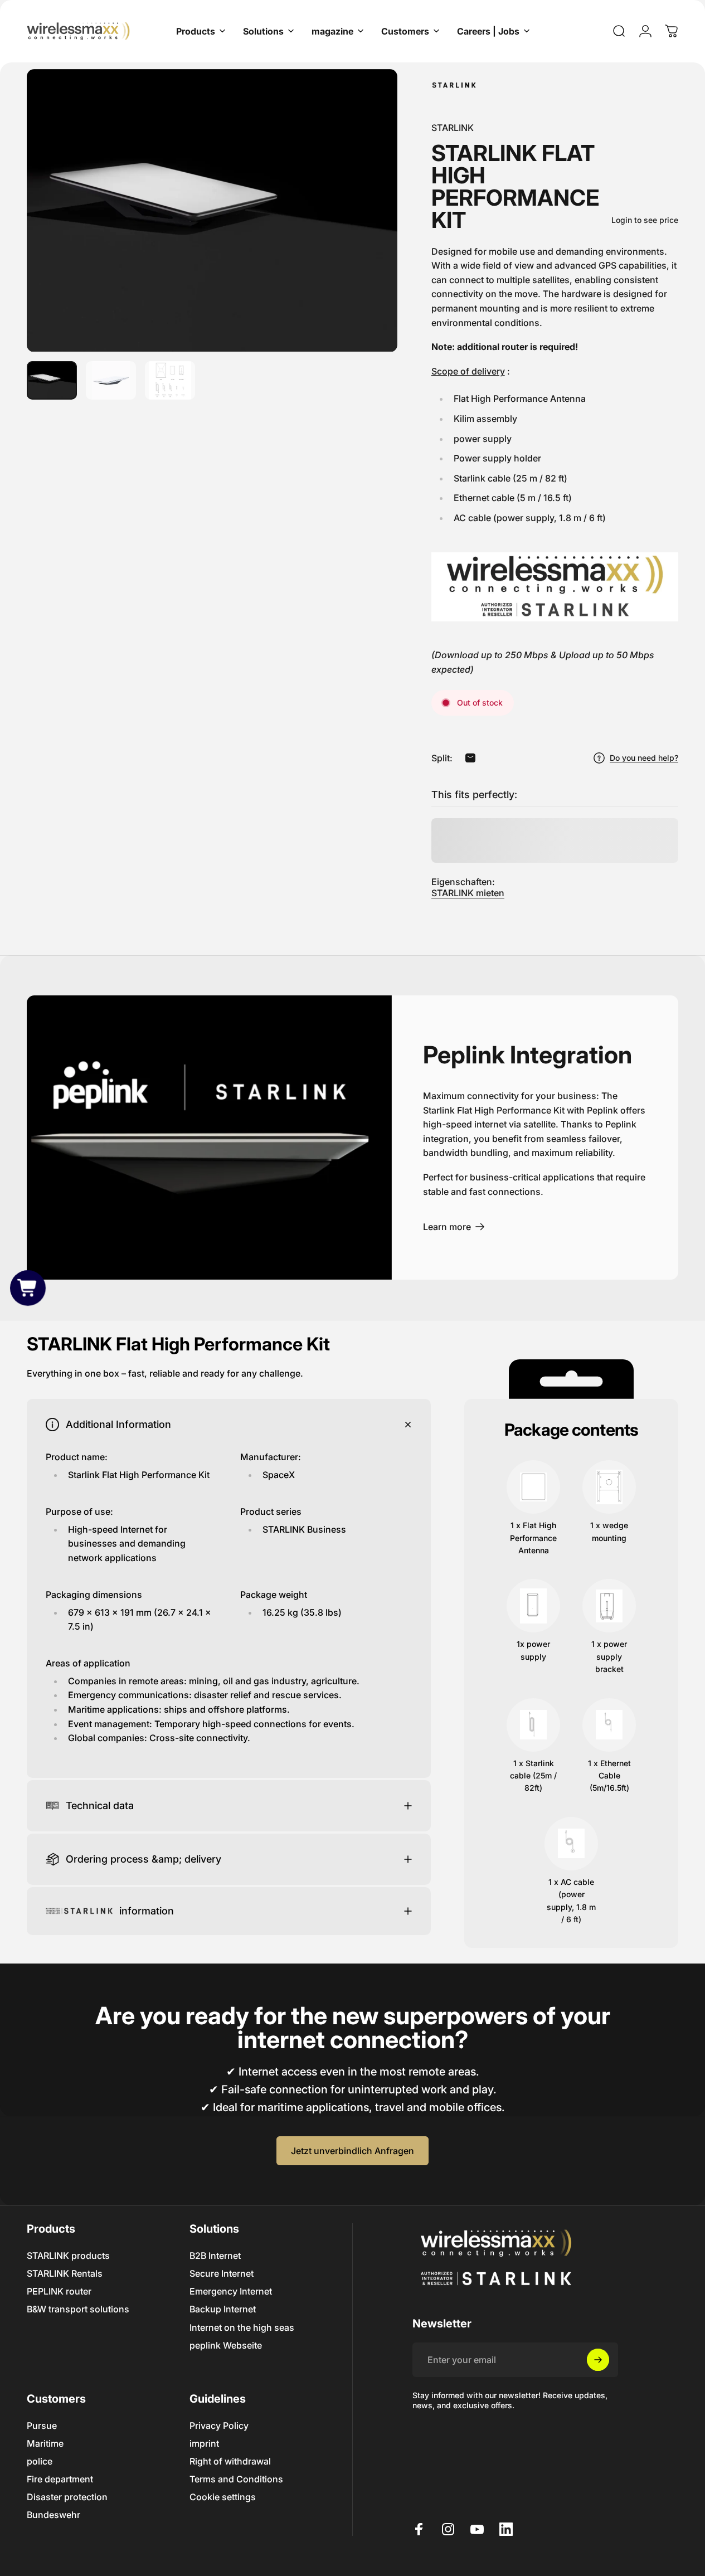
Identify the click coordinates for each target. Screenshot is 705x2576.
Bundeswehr (54, 2515)
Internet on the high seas (242, 2327)
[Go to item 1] (111, 380)
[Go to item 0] (52, 380)
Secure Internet (222, 2273)
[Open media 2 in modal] (212, 211)
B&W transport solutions (78, 2309)
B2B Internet (215, 2256)
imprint (204, 2443)
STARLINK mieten (468, 893)
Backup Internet (223, 2309)
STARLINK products (68, 2256)
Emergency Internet (231, 2291)
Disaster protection (67, 2497)
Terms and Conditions (236, 2479)
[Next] (368, 229)
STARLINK (453, 128)
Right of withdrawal (230, 2461)
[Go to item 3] (170, 380)
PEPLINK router (59, 2291)
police (40, 2461)
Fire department (60, 2479)
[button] (28, 1288)
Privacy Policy (219, 2426)
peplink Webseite (226, 2345)
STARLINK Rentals (65, 2273)
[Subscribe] (598, 2360)
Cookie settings (223, 2497)
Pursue (42, 2426)
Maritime (45, 2443)
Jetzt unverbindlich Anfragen (352, 2151)
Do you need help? (644, 758)
